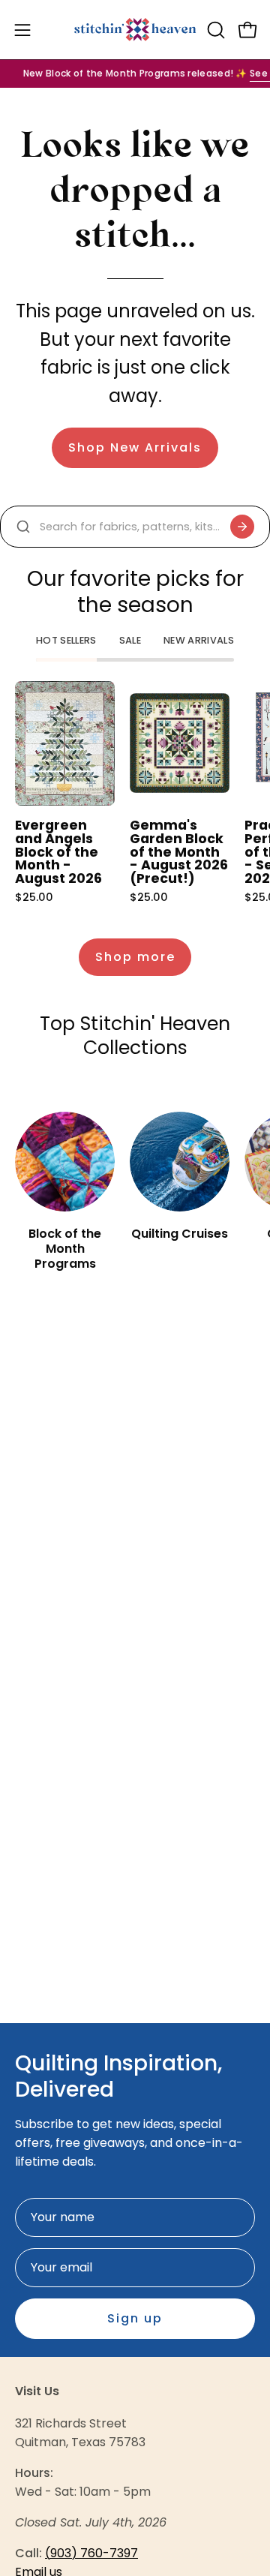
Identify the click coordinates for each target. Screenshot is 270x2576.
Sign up (135, 2318)
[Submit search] (242, 527)
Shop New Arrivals (135, 447)
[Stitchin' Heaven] (135, 30)
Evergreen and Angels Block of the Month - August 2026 (58, 852)
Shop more (135, 957)
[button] (214, 30)
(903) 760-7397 (91, 2553)
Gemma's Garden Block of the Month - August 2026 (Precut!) (179, 852)
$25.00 (34, 897)
